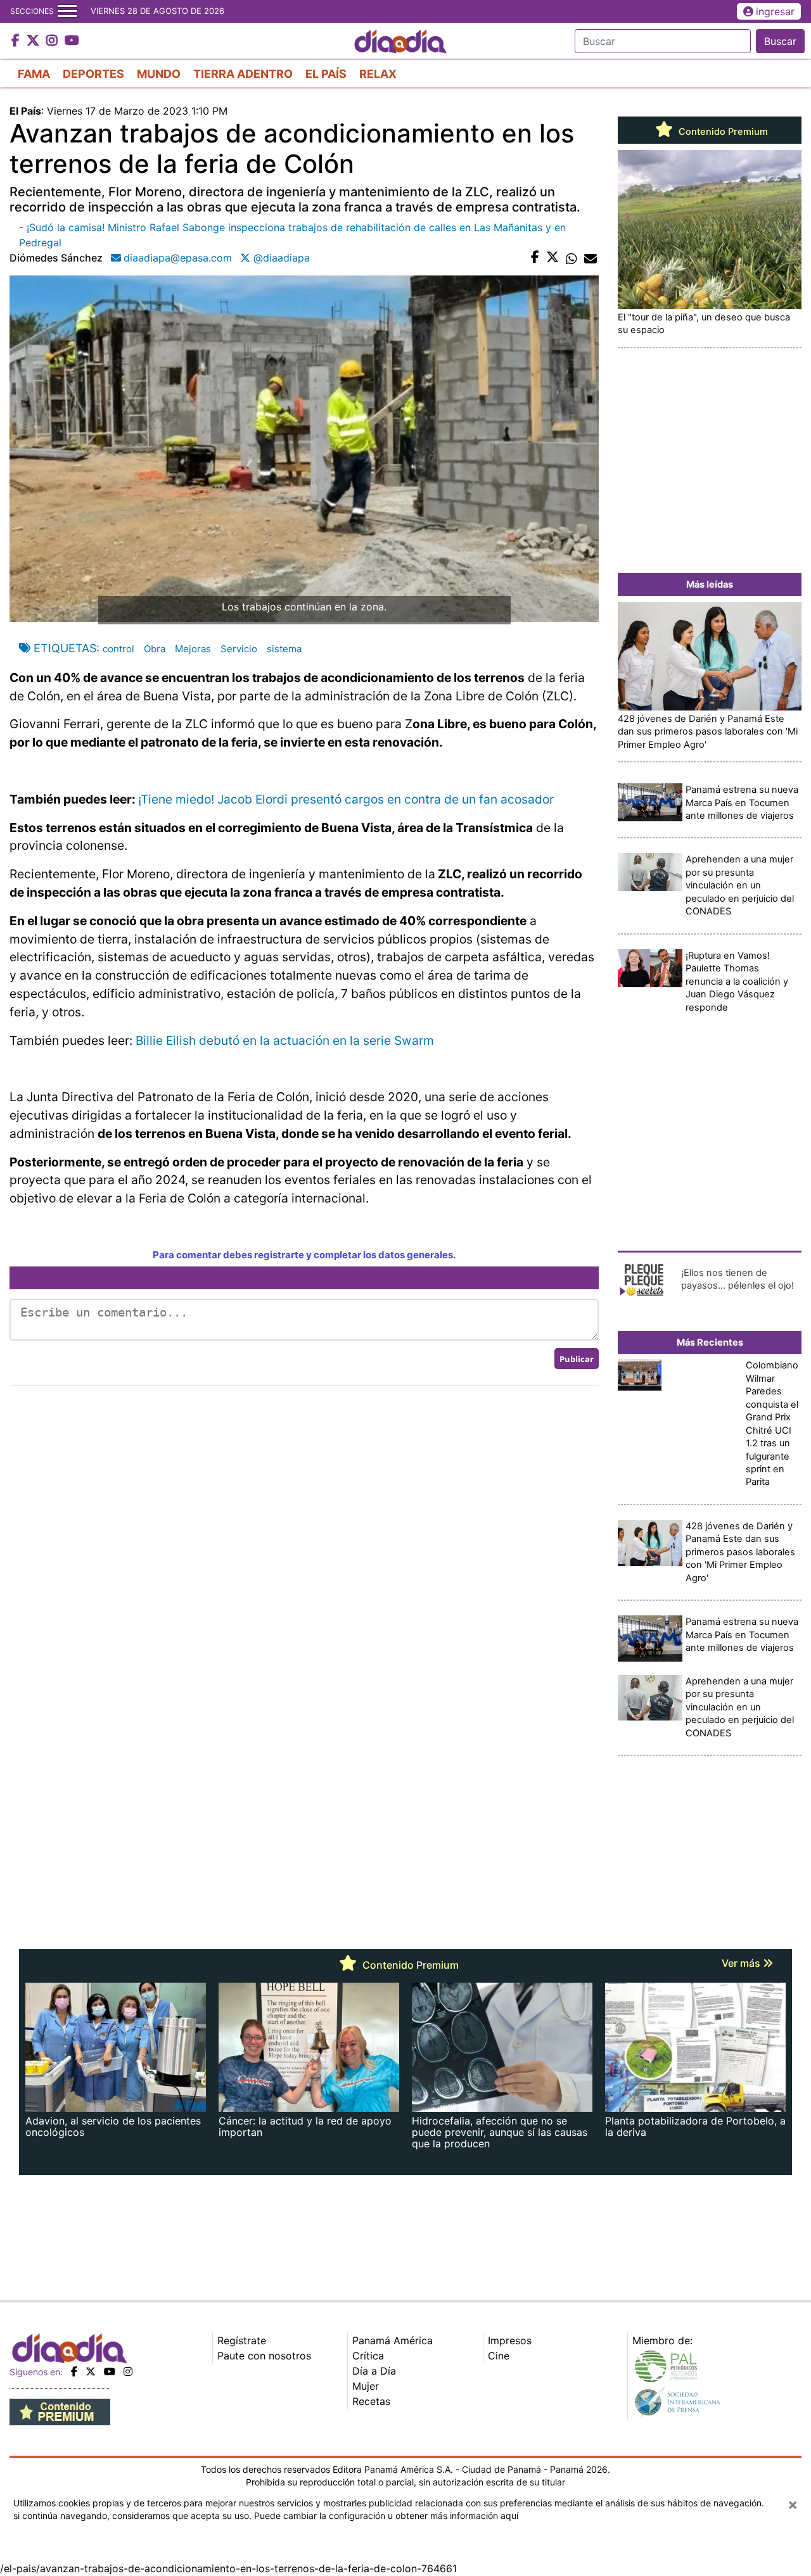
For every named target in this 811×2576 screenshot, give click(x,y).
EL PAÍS (326, 74)
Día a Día (374, 2371)
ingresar (775, 11)
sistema (284, 649)
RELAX (378, 74)
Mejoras (193, 649)
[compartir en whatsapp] (572, 258)
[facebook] (74, 2371)
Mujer (366, 2386)
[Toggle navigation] (67, 11)
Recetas (371, 2401)
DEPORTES (93, 74)
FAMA (34, 74)
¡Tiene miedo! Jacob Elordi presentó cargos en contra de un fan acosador (346, 799)
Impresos (510, 2340)
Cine (499, 2356)
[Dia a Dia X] (35, 41)
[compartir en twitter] (552, 258)
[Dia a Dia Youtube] (72, 41)
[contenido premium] (60, 2411)
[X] (91, 2371)
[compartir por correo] (591, 258)
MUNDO (159, 74)
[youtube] (110, 2371)
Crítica (368, 2356)
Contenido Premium (722, 132)
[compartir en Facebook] (535, 258)
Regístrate (242, 2340)
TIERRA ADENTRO (243, 74)
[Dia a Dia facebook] (17, 41)
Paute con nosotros (264, 2356)
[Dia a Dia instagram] (54, 41)
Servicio (239, 649)
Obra (155, 649)
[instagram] (128, 2371)
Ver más (742, 1963)
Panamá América (393, 2340)
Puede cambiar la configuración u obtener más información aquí (386, 2516)
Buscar (780, 41)
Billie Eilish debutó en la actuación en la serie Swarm (285, 1040)
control (118, 649)
